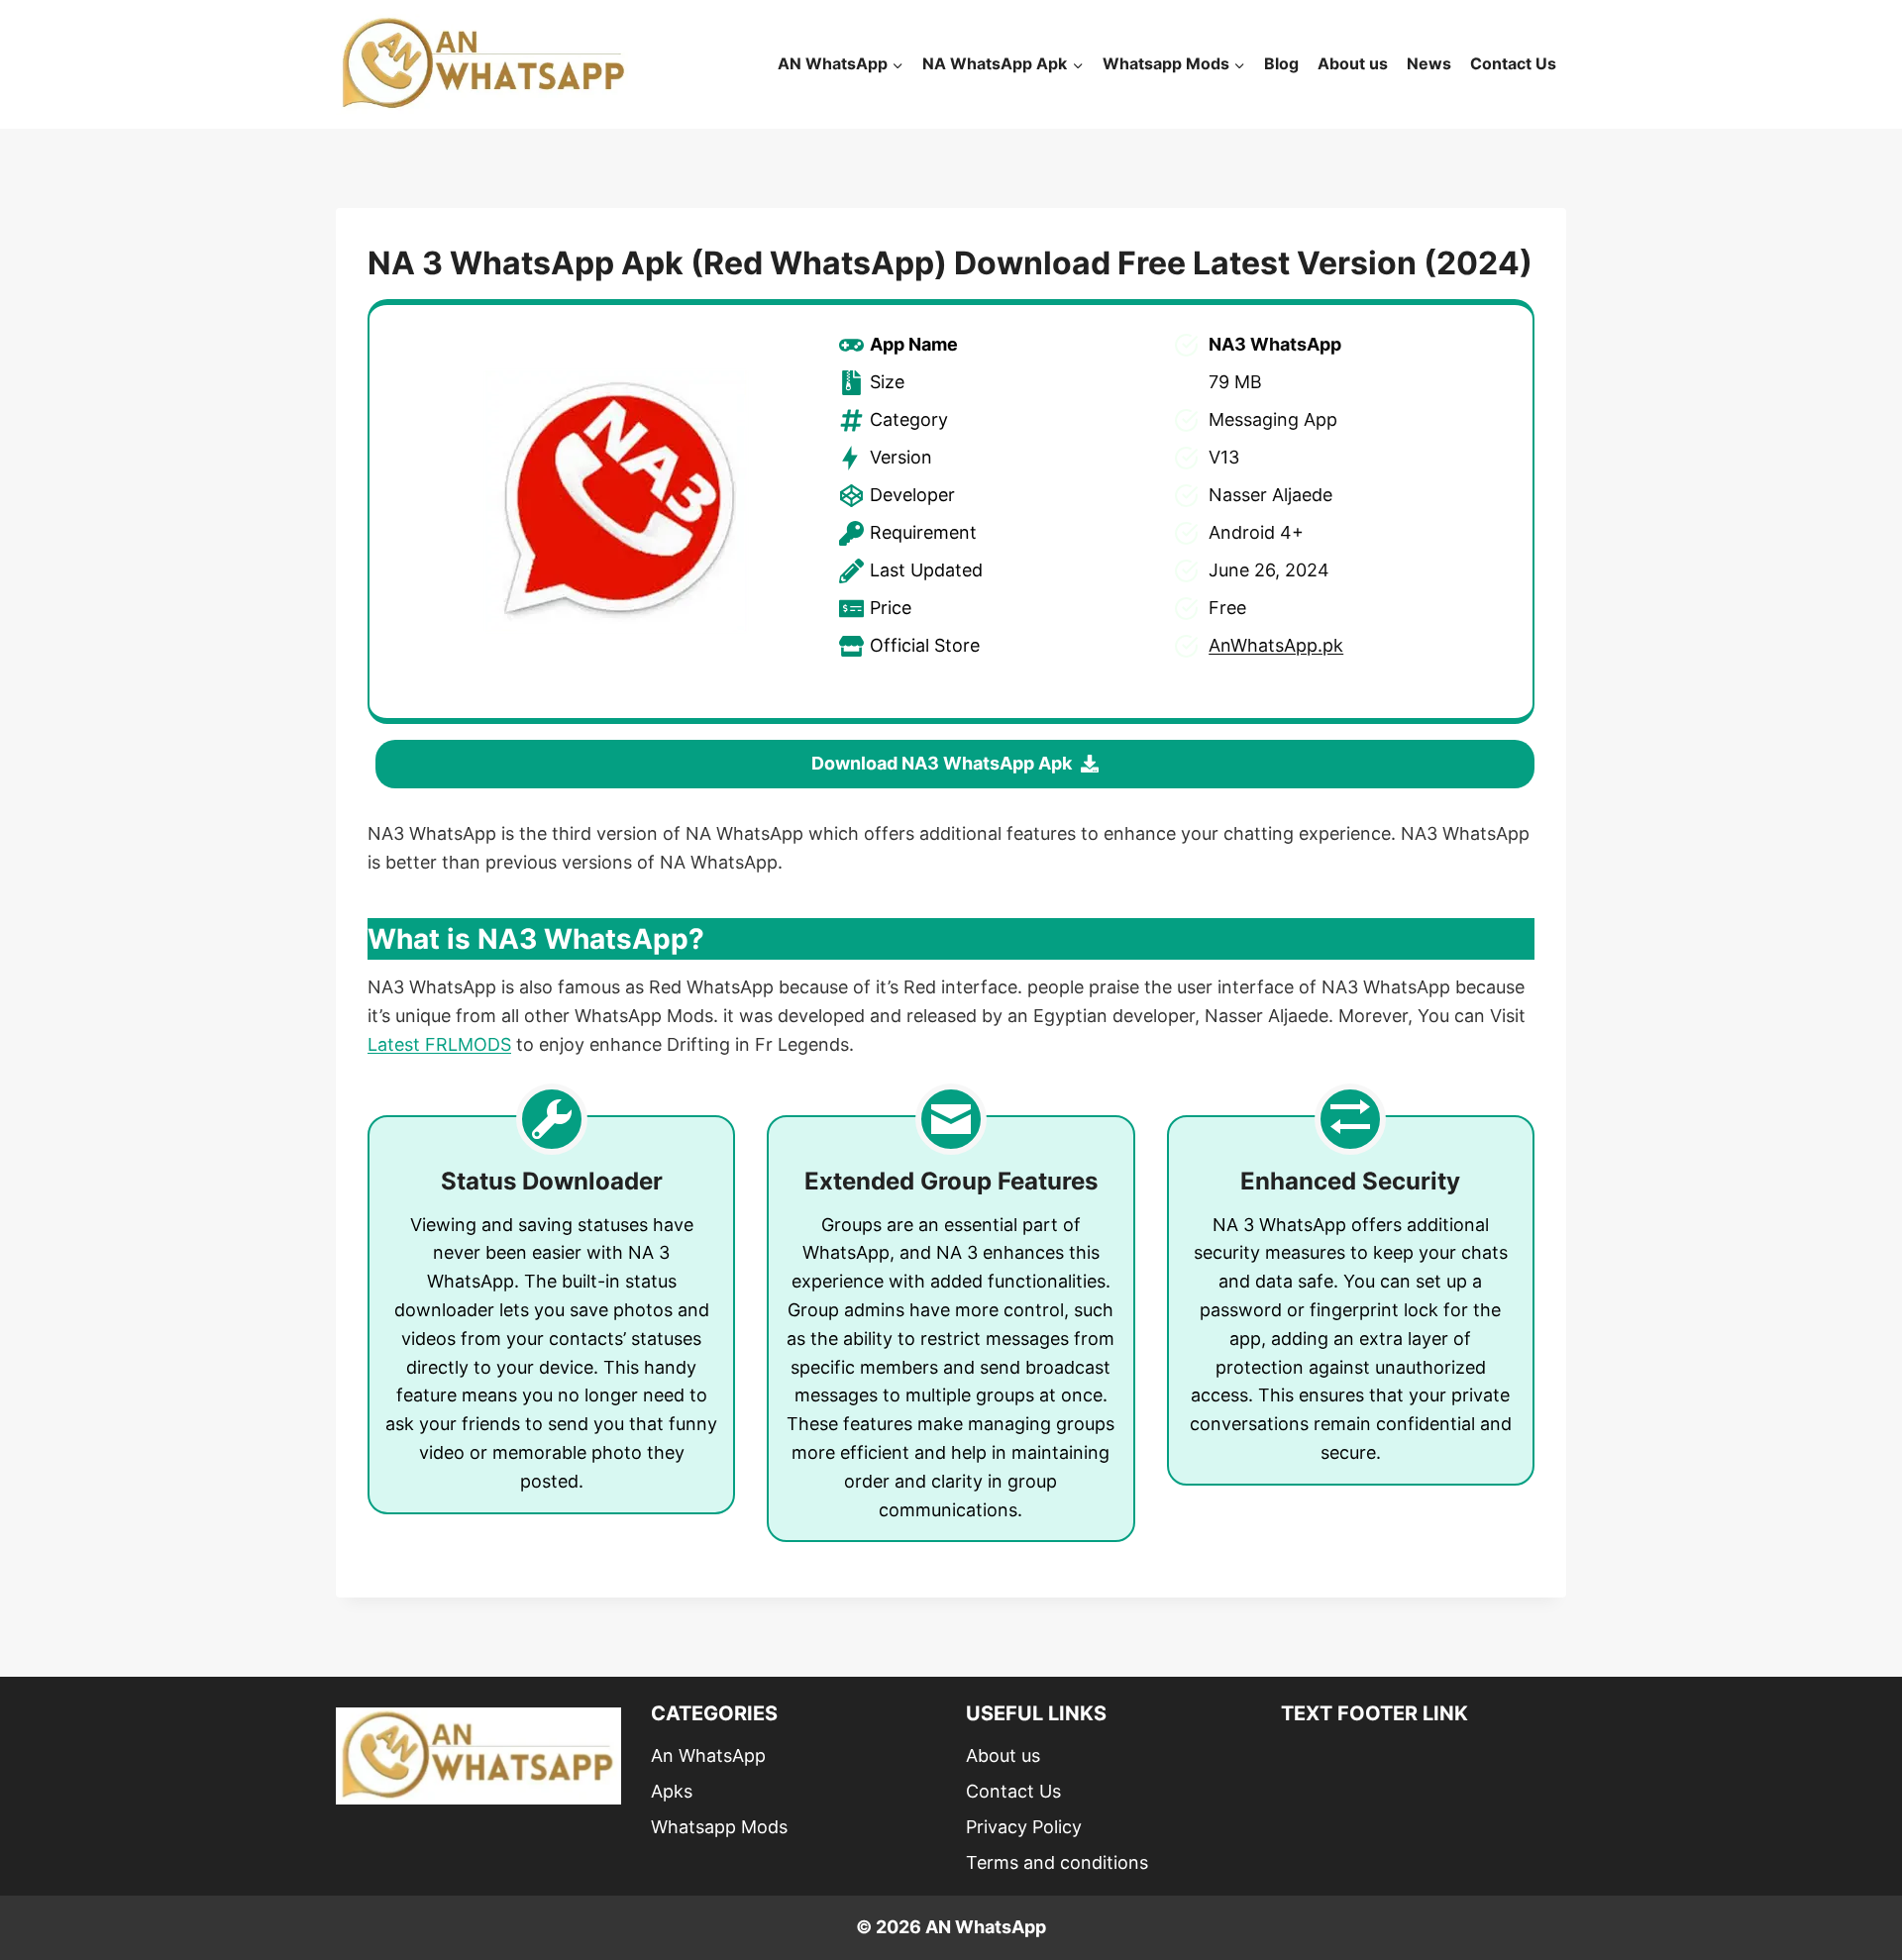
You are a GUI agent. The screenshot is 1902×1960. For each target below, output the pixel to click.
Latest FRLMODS (439, 1044)
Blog (1281, 63)
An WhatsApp (708, 1755)
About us (1353, 63)
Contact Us (1513, 63)
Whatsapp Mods (719, 1827)
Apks (672, 1791)
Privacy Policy (1024, 1827)
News (1429, 63)
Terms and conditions (1057, 1862)
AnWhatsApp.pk (1276, 645)
